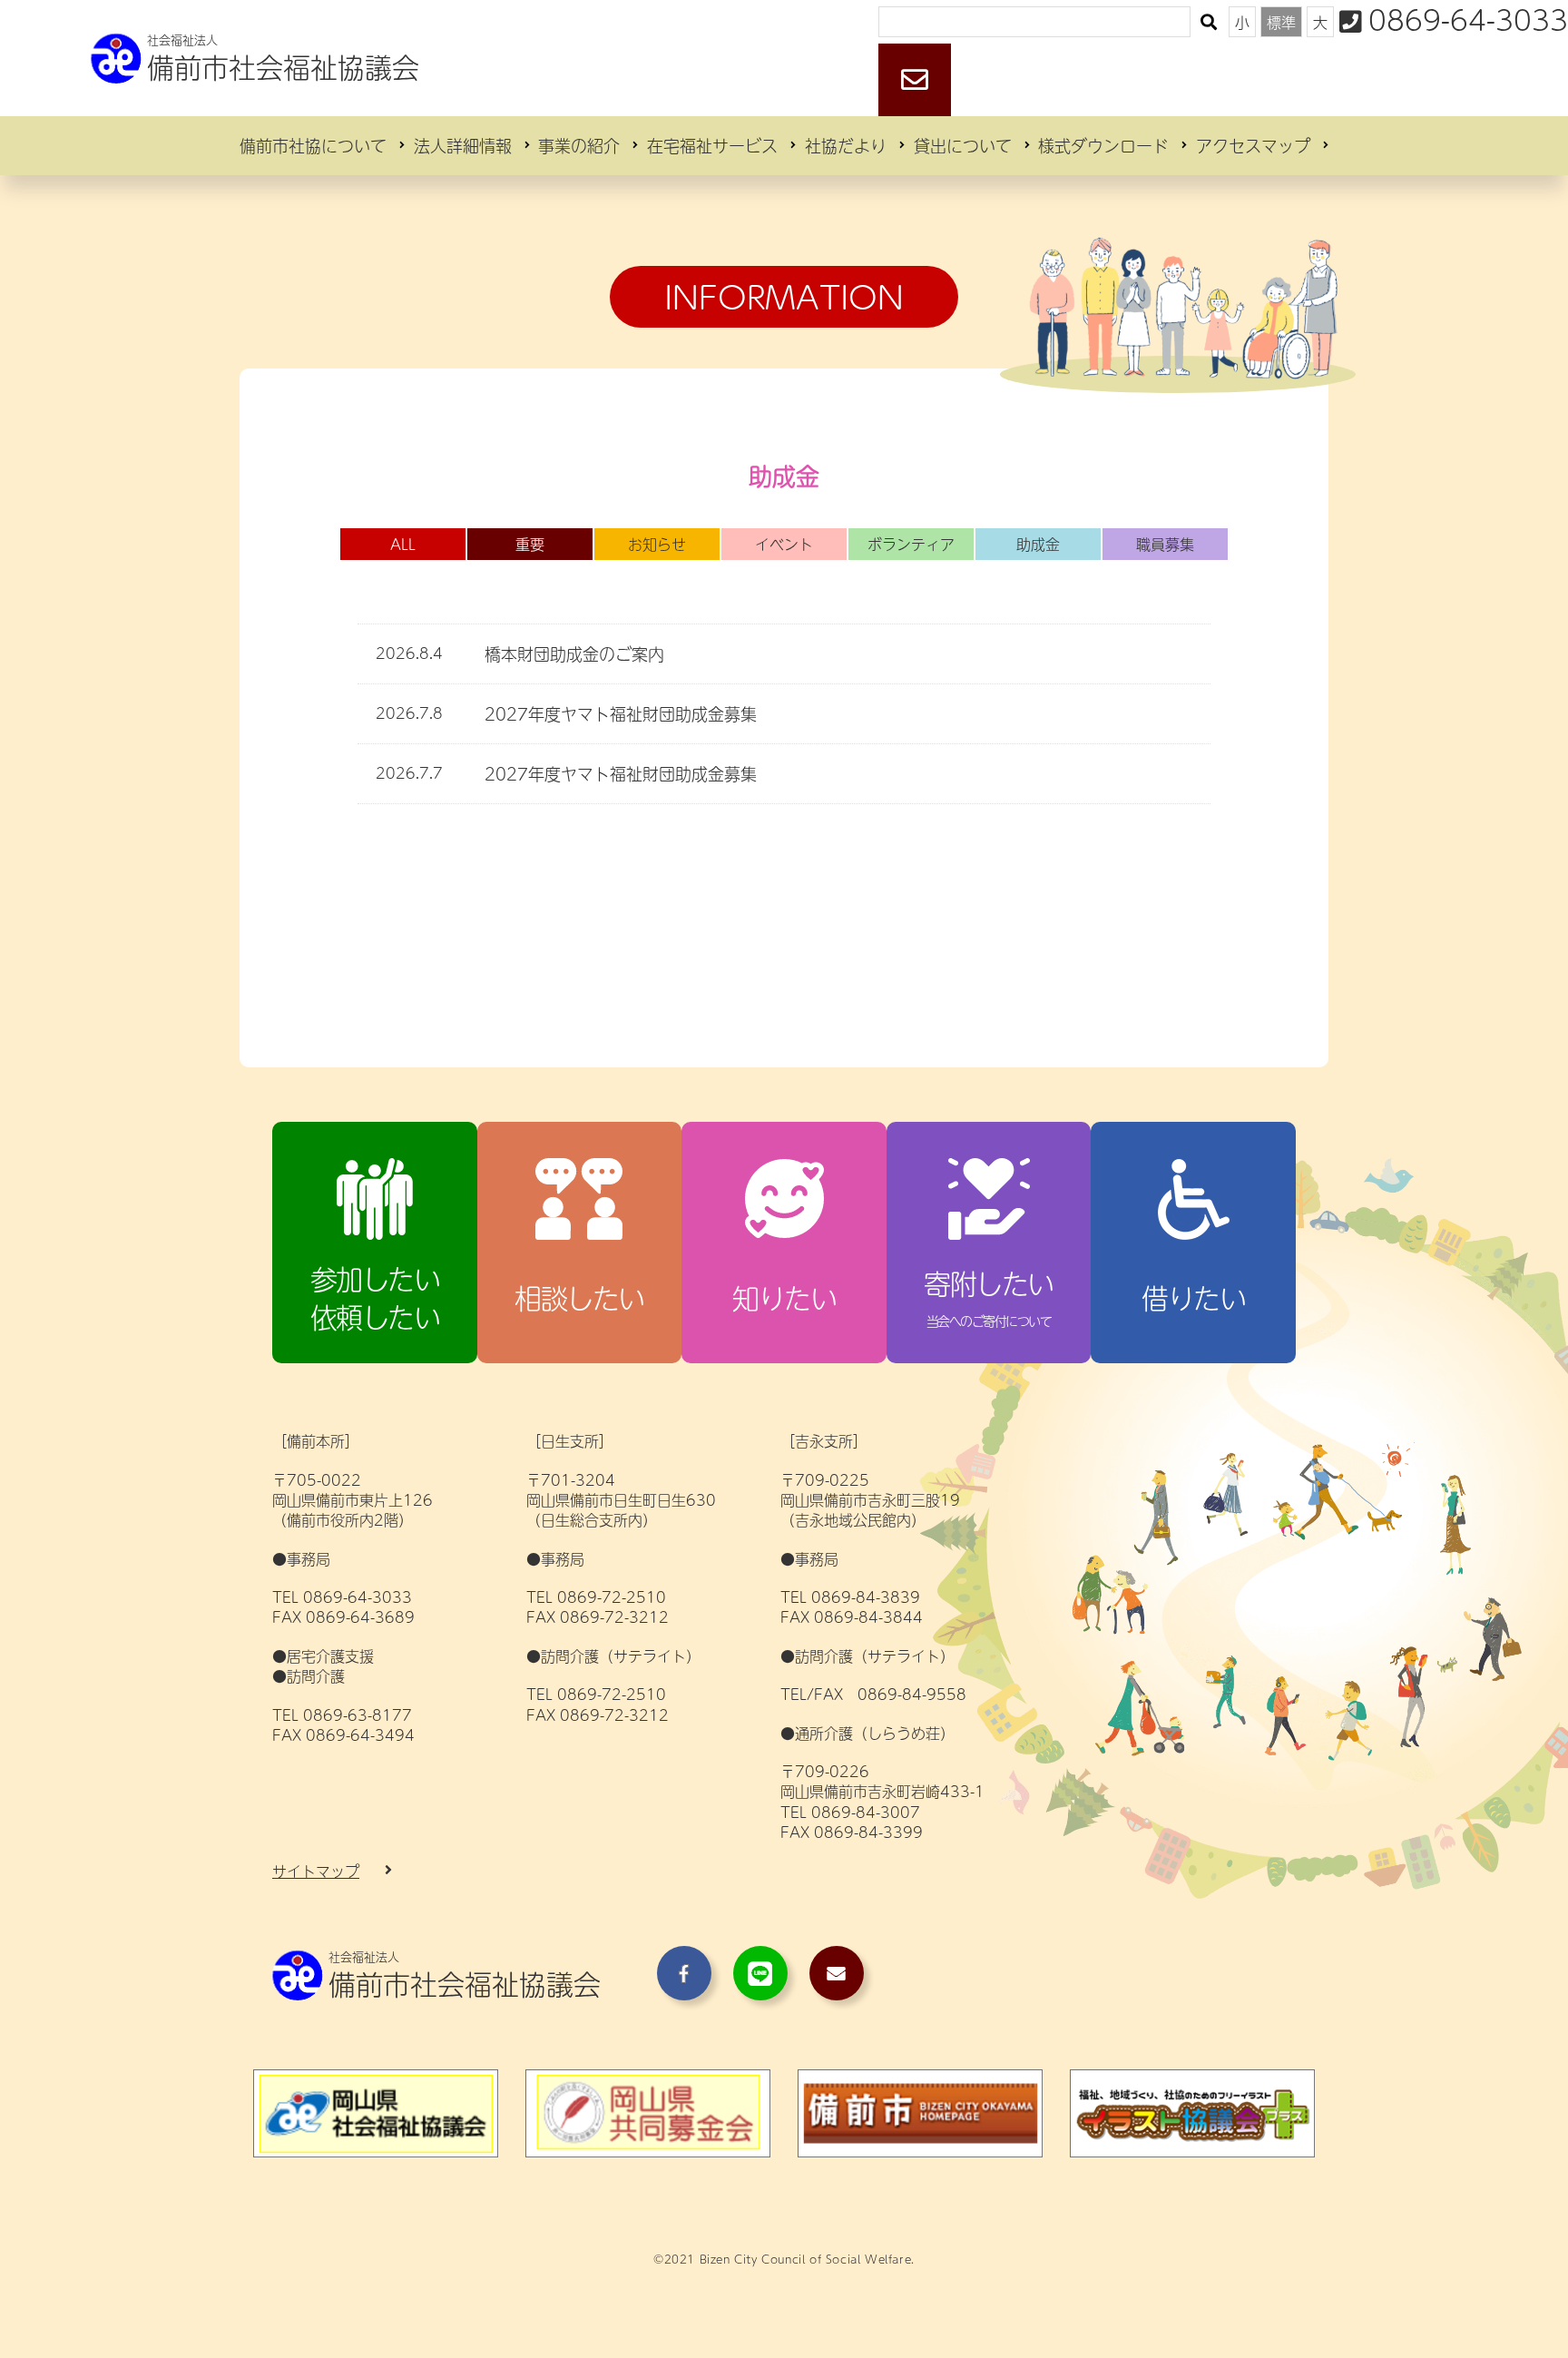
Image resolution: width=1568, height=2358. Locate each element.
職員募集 (1165, 544)
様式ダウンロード (1103, 146)
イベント (784, 544)
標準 (1281, 22)
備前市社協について (313, 146)
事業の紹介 (579, 146)
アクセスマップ (1253, 146)
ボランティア (911, 544)
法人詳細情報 (463, 146)
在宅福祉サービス (712, 146)
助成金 (1038, 544)
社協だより (846, 146)
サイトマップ (316, 1871)
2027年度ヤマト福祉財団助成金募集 (621, 714)
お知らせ (657, 544)
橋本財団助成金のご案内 (574, 654)
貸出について (963, 146)
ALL (403, 544)
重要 (530, 544)
